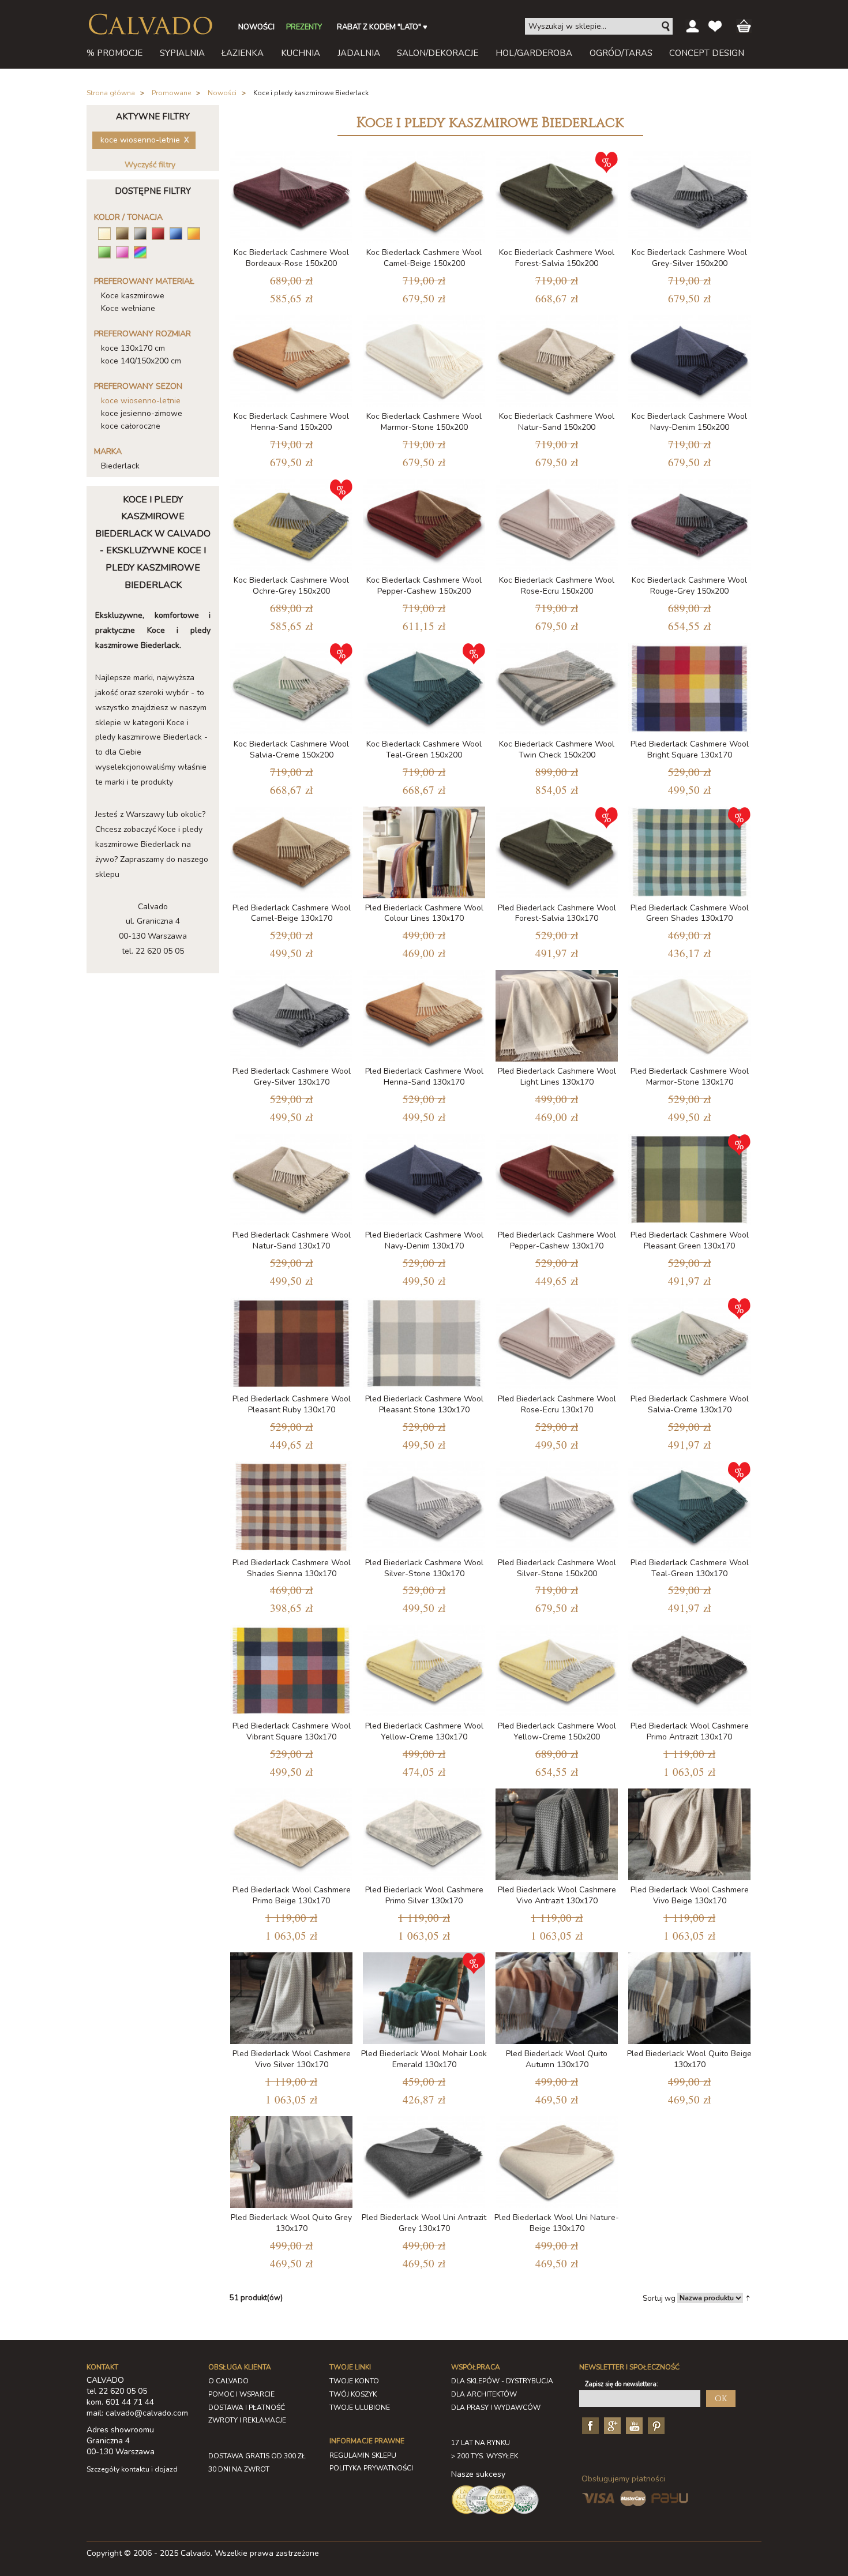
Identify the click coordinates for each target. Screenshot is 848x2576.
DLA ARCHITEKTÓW (484, 2394)
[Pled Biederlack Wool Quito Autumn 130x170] (557, 1996)
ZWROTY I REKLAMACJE (247, 2420)
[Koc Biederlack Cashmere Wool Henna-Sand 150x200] (291, 359)
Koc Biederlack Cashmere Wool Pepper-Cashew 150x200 (424, 586)
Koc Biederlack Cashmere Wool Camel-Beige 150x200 (424, 258)
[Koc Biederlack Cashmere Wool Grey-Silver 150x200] (689, 195)
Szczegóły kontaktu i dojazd (132, 2469)
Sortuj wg (659, 2298)
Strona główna (111, 93)
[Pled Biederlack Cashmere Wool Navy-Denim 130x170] (424, 1177)
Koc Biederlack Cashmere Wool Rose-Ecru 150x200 (557, 586)
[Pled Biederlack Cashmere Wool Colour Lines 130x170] (424, 850)
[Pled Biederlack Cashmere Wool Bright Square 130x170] (689, 686)
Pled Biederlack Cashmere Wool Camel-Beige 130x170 (292, 913)
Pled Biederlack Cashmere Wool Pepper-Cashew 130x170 (557, 1240)
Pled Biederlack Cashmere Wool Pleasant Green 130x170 (690, 1240)
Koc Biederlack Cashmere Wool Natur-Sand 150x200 (557, 422)
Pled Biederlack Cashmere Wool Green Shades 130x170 (690, 913)
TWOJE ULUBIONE (360, 2408)
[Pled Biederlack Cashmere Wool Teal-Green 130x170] (689, 1505)
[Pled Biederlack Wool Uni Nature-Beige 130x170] (557, 2160)
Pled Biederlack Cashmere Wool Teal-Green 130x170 (690, 1568)
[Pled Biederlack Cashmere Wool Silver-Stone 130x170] (424, 1505)
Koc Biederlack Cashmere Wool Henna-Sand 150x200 (291, 422)
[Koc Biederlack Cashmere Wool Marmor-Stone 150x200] (424, 359)
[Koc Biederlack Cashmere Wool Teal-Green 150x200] (424, 686)
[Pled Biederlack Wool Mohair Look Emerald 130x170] (424, 1996)
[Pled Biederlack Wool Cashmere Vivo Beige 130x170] (689, 1832)
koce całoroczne (131, 426)
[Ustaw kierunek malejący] (748, 2298)
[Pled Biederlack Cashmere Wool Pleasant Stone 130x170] (424, 1341)
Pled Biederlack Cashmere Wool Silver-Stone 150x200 (557, 1568)
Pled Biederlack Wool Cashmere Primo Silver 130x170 (424, 1895)
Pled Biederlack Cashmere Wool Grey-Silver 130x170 (292, 1077)
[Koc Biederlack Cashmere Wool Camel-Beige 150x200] (424, 195)
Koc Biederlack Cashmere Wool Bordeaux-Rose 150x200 (291, 258)
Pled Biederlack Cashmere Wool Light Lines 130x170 (557, 1077)
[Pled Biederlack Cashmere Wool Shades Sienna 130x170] (291, 1505)
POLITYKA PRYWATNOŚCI (371, 2468)
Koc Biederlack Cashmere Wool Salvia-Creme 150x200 (291, 749)
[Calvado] (150, 24)
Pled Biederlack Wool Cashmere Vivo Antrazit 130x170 (557, 1895)
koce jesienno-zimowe (142, 413)
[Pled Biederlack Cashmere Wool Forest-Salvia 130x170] (557, 850)
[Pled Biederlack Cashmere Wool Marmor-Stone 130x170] (689, 1013)
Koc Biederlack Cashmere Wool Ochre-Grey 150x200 (291, 586)
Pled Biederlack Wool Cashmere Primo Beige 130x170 (292, 1895)
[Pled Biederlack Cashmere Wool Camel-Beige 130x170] (291, 850)
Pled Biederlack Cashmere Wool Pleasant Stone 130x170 (424, 1404)
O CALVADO (228, 2381)
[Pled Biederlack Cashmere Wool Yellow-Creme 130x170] (424, 1668)
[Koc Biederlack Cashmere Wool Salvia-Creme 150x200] (291, 686)
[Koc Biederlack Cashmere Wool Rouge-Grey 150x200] (689, 522)
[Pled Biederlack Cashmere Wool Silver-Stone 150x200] (557, 1505)
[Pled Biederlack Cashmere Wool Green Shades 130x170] (689, 850)
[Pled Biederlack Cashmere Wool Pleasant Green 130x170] (689, 1177)
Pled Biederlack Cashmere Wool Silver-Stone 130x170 (424, 1568)
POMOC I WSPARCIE (241, 2394)
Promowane (171, 93)
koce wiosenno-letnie (141, 401)
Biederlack (120, 466)
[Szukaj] (666, 27)
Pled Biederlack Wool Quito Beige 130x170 (689, 2059)
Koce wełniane (128, 308)
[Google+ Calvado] (611, 2425)
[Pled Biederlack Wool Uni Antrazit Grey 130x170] (424, 2160)
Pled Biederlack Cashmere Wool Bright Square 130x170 (690, 749)
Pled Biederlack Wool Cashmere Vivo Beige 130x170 (690, 1895)
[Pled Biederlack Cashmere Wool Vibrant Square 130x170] (291, 1668)
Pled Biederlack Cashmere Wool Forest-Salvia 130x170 (557, 913)
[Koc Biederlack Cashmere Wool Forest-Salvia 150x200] (557, 195)
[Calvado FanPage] (589, 2425)
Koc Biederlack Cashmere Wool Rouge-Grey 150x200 (689, 586)
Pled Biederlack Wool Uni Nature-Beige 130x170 (557, 2223)
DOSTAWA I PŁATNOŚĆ (247, 2408)
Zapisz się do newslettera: (622, 2384)
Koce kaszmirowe (133, 296)
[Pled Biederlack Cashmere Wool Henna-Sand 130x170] (424, 1013)
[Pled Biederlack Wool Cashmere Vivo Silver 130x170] (291, 1996)
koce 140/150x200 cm (141, 361)
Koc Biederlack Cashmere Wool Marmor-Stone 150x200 (424, 422)
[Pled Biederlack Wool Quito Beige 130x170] (689, 1996)
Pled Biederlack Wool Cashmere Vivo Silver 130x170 (292, 2059)
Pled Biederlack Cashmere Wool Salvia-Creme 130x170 (690, 1404)
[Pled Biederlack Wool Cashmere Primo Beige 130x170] (291, 1832)
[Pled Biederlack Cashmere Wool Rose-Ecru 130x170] (557, 1341)
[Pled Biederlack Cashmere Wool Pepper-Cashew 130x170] (557, 1177)
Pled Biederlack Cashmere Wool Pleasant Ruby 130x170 (292, 1404)
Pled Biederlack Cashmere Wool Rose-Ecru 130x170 (557, 1404)
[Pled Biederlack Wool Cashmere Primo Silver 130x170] (424, 1832)
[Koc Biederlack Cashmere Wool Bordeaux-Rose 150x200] (291, 195)
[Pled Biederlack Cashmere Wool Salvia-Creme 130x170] (689, 1341)
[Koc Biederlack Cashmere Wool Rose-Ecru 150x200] (557, 522)
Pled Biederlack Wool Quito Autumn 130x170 (557, 2059)
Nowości (222, 93)
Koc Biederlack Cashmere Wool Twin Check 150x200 (557, 749)
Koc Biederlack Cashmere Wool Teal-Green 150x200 (424, 749)
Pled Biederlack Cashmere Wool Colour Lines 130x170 (424, 913)
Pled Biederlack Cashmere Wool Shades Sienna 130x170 (292, 1568)
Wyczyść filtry (150, 165)
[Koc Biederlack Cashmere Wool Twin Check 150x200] (557, 686)
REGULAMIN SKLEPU (363, 2455)
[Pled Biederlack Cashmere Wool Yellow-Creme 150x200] (557, 1668)
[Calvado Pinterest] (655, 2425)
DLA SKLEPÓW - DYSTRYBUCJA (502, 2381)
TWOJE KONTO (354, 2381)
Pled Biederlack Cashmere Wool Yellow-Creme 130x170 (424, 1731)
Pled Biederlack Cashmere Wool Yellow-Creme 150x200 (557, 1731)
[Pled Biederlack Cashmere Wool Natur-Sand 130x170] (291, 1177)
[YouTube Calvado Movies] (633, 2425)
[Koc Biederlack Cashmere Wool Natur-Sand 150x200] (557, 359)
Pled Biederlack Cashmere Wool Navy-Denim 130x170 (424, 1240)
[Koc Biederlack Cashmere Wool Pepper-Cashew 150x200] (424, 522)
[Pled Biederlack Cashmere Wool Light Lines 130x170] (557, 1013)
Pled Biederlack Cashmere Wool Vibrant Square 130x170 (292, 1731)
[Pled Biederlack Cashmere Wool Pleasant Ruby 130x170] (291, 1341)
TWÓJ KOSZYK (353, 2394)
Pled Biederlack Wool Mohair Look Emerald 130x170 (424, 2059)
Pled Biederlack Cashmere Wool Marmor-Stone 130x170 (690, 1077)
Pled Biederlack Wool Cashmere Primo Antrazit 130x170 (690, 1731)
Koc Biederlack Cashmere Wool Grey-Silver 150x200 (689, 258)
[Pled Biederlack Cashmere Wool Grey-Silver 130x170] (291, 1013)
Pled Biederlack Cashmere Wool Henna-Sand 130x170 (424, 1077)
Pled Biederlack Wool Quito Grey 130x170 (291, 2223)
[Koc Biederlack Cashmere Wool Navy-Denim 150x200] (689, 359)
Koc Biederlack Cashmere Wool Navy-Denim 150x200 (689, 422)
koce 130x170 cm (133, 348)
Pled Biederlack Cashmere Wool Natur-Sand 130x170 (292, 1240)
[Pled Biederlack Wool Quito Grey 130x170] (291, 2160)
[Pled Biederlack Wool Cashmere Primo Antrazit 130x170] (689, 1668)
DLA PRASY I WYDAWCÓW (496, 2408)
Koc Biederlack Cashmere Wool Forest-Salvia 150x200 (557, 258)
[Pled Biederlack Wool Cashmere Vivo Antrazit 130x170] (557, 1832)
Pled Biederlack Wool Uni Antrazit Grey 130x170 (424, 2223)
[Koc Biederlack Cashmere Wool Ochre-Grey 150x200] (291, 522)
